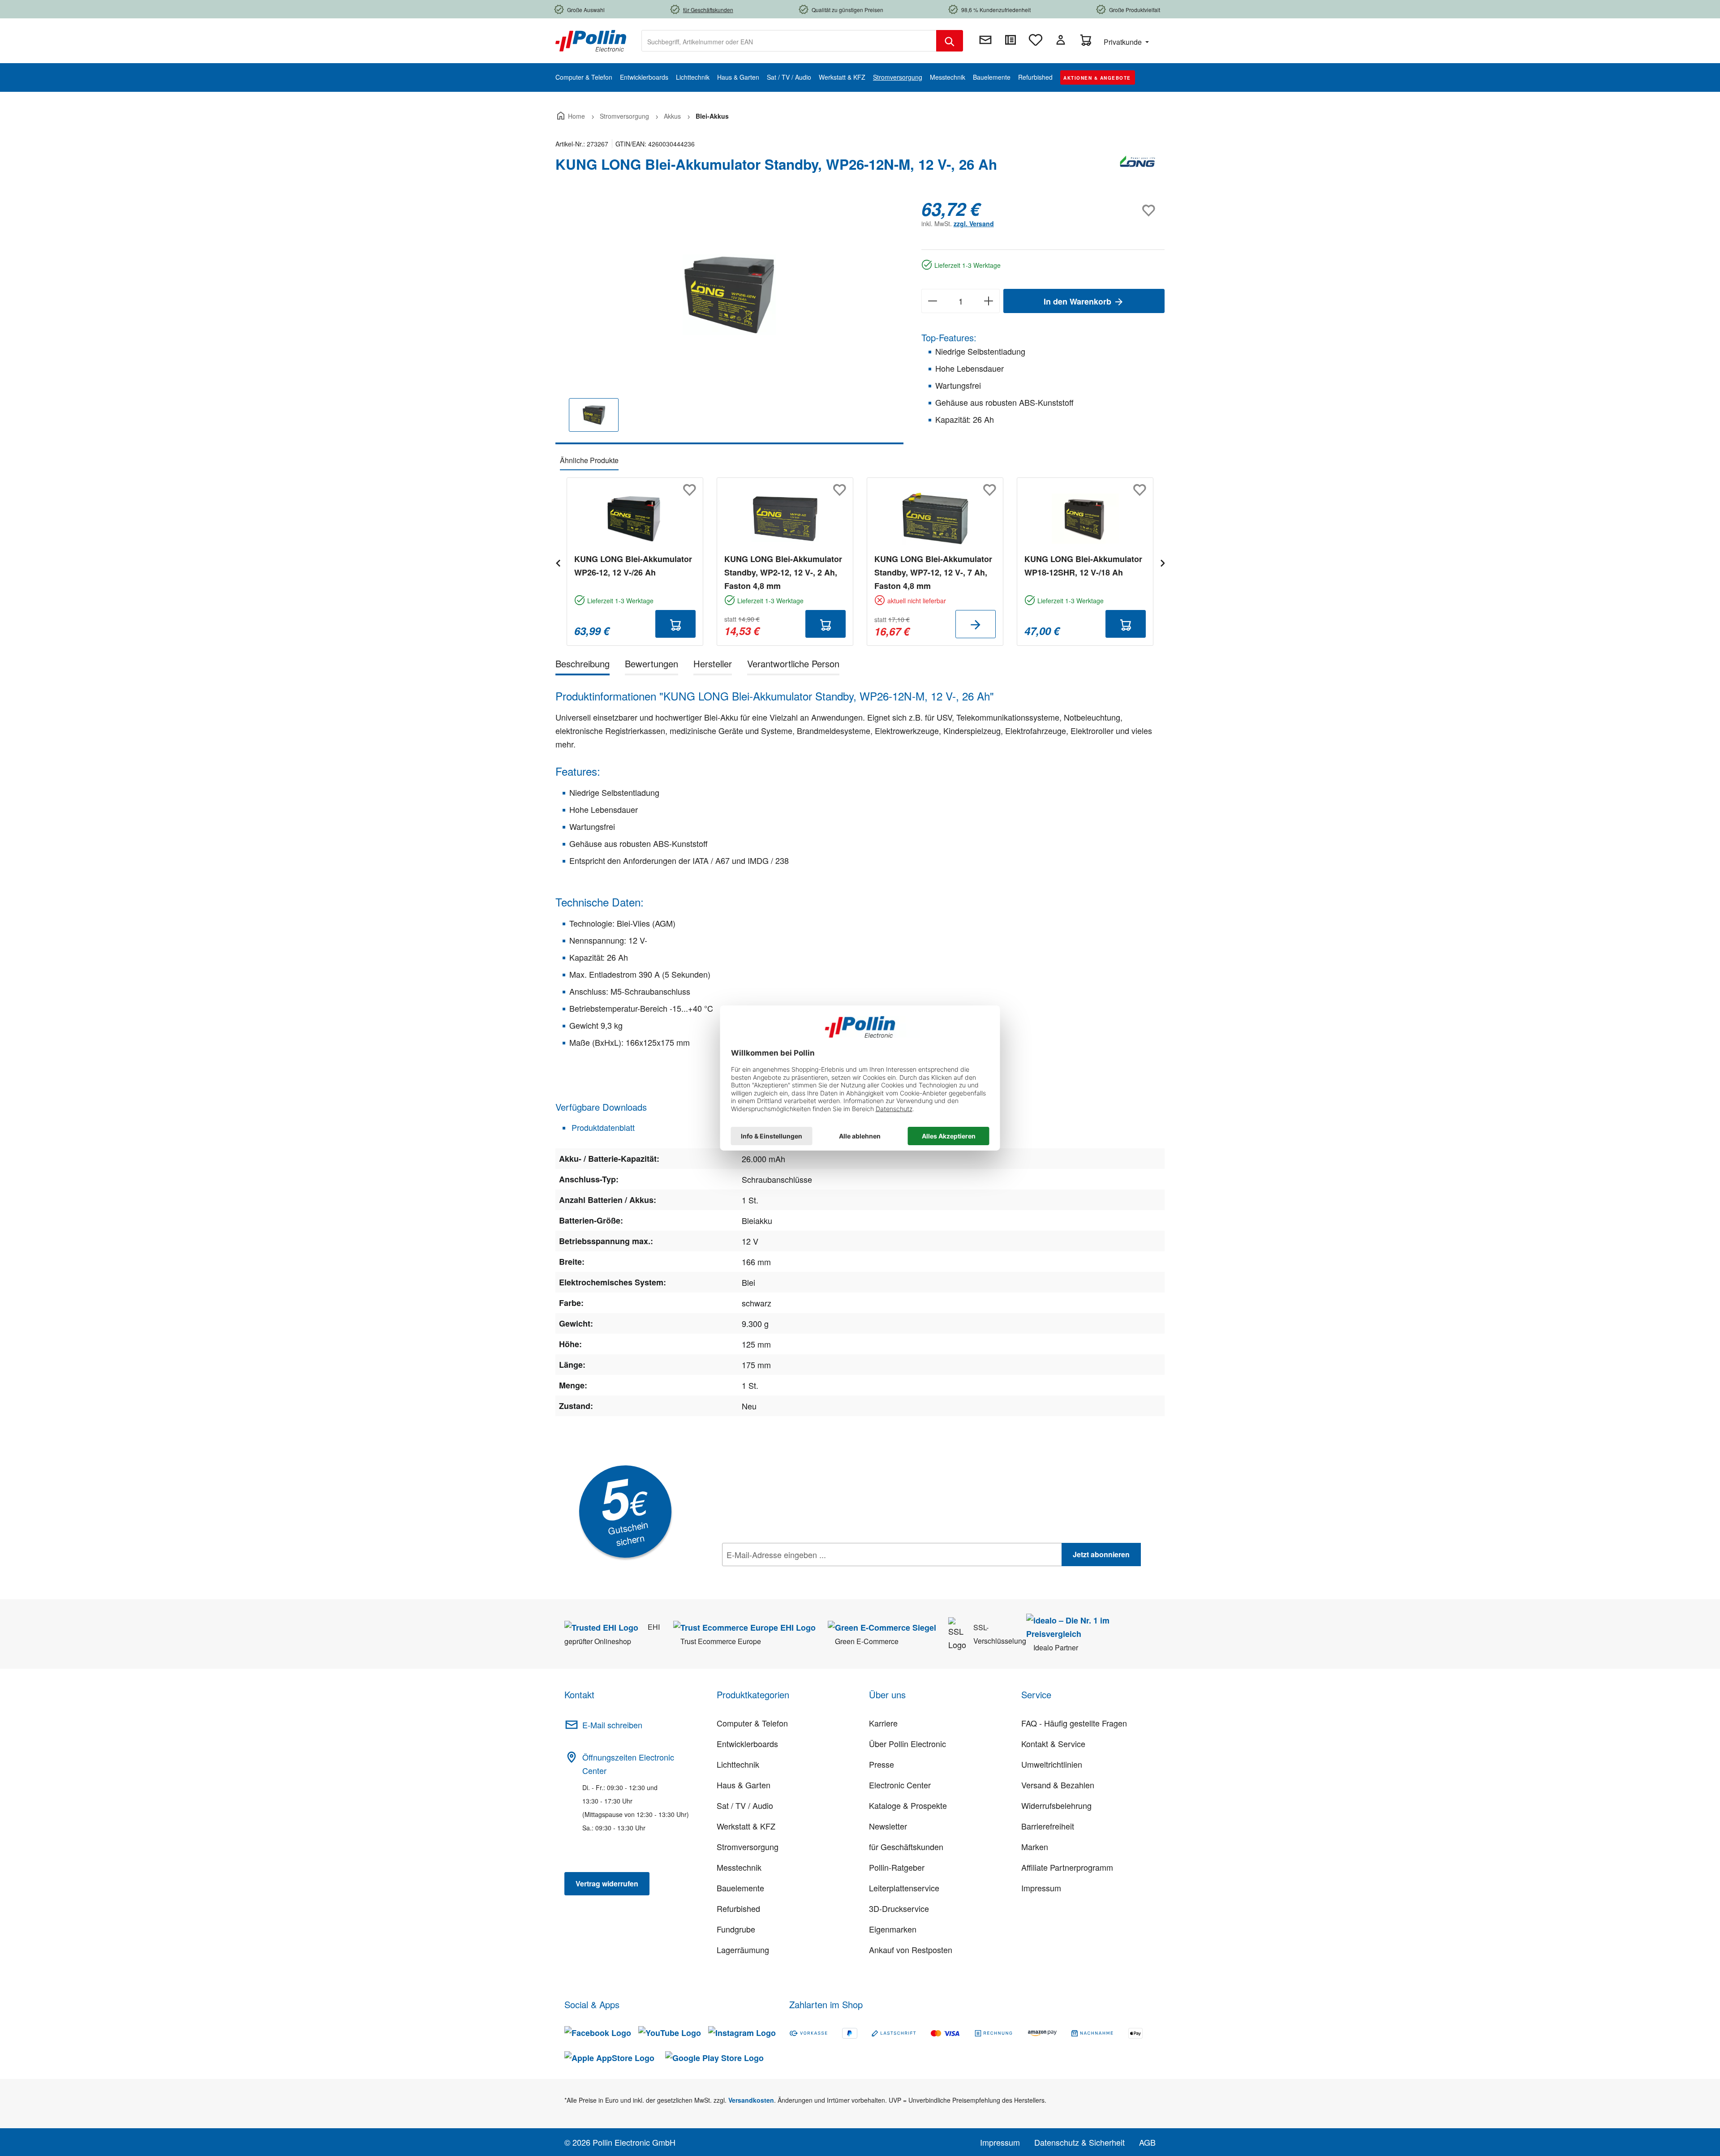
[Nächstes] (1162, 562)
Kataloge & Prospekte (908, 1805)
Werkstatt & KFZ (746, 1826)
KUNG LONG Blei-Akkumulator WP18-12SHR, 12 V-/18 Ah (1083, 566)
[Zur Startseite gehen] (591, 40)
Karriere (883, 1723)
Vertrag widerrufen (607, 1883)
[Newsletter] (985, 40)
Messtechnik (739, 1867)
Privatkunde (1124, 42)
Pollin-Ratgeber (897, 1867)
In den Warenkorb (1079, 301)
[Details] (976, 624)
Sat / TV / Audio (745, 1805)
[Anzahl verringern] (932, 301)
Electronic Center (900, 1785)
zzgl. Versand (974, 223)
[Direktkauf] (1010, 40)
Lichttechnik (738, 1764)
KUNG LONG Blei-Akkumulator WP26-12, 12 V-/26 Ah (633, 566)
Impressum (1041, 1888)
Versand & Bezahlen (1058, 1785)
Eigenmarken (893, 1929)
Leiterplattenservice (904, 1888)
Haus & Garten (744, 1785)
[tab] (583, 665)
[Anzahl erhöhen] (989, 301)
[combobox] (789, 41)
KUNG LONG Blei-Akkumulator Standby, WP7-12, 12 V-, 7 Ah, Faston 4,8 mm (933, 572)
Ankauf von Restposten (911, 1950)
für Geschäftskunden (906, 1847)
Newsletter (888, 1826)
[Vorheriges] (558, 562)
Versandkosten (751, 2100)
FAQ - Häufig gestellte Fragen (1074, 1723)
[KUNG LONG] (1138, 168)
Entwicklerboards (747, 1744)
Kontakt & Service (1053, 1744)
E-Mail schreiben (612, 1725)
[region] (729, 321)
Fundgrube (736, 1929)
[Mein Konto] (1061, 40)
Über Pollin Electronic (907, 1744)
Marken (1035, 1847)
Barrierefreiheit (1048, 1826)
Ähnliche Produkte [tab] (589, 460)
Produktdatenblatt (602, 1127)
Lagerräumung (743, 1950)
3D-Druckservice (899, 1908)
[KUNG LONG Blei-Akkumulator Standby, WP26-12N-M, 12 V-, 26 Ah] (729, 295)
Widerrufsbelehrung (1056, 1805)
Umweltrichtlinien (1052, 1764)
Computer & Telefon (752, 1723)
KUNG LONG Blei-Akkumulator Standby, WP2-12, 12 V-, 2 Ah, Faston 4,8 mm (783, 572)
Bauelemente (740, 1888)
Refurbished (738, 1908)
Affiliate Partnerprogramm (1067, 1867)
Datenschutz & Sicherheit (1079, 2142)
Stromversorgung (748, 1847)
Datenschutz (780, 1574)
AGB (1147, 2142)
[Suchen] (950, 41)
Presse (881, 1764)
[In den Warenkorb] (675, 624)
